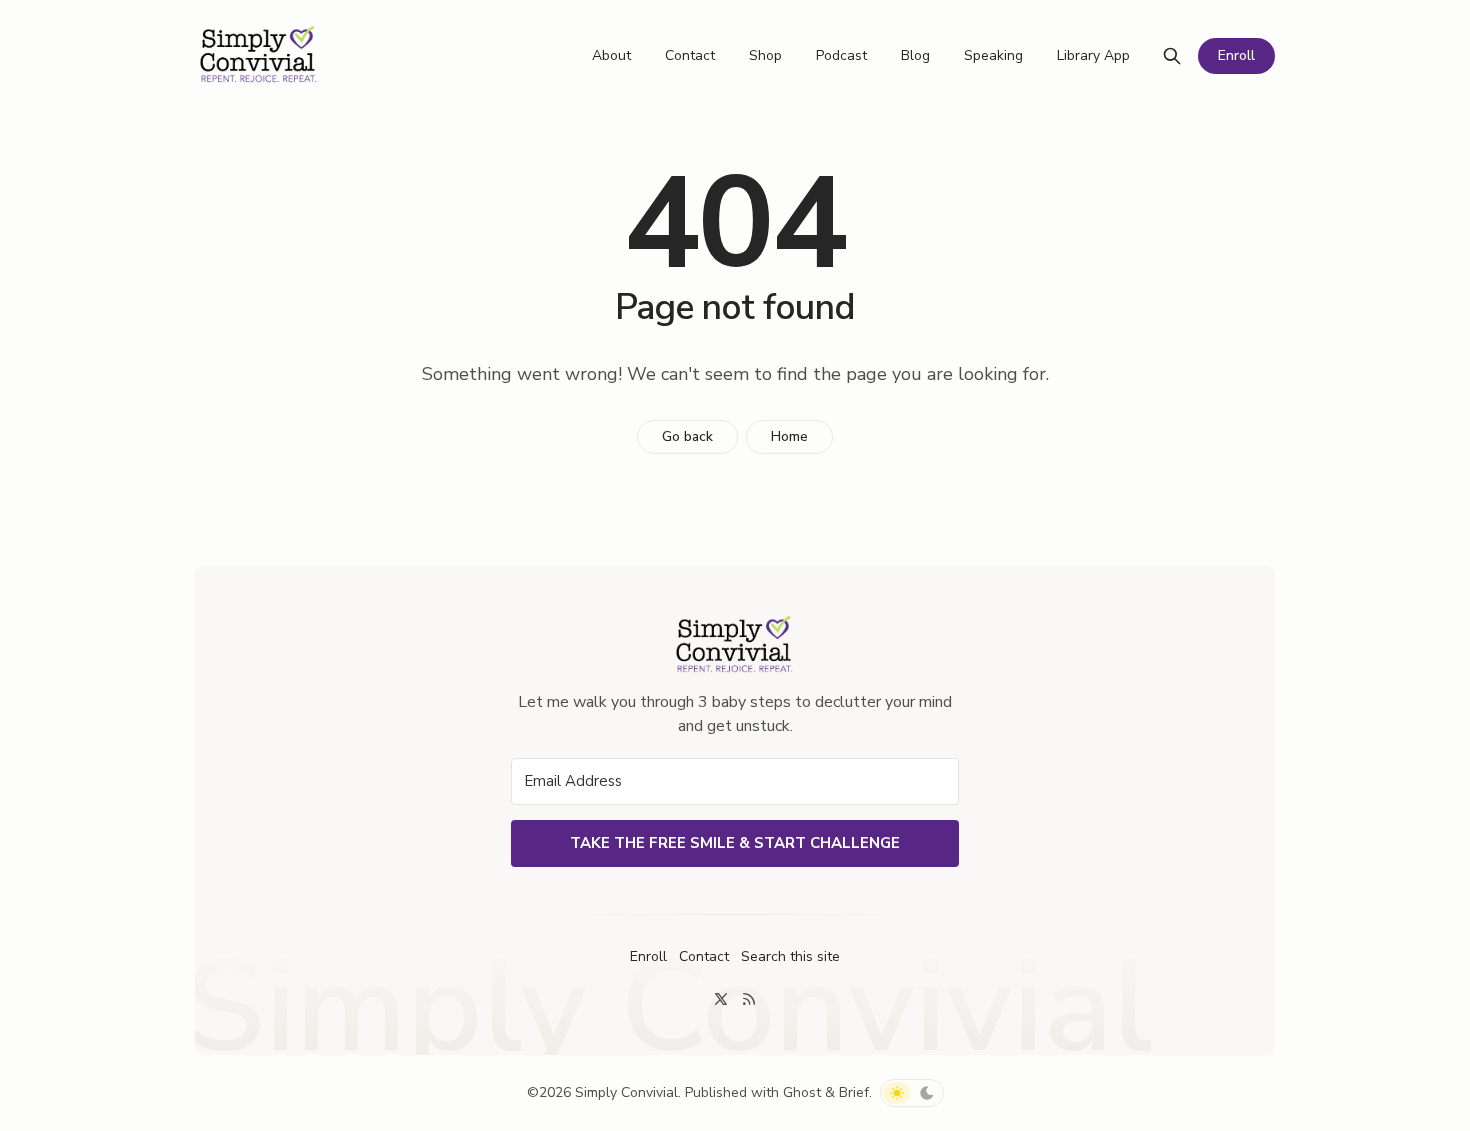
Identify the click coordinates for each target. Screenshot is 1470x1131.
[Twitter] (721, 999)
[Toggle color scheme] (912, 1093)
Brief (854, 1092)
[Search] (1172, 56)
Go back (687, 436)
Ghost (802, 1092)
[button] (790, 957)
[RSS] (749, 999)
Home (789, 436)
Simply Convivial (626, 1092)
